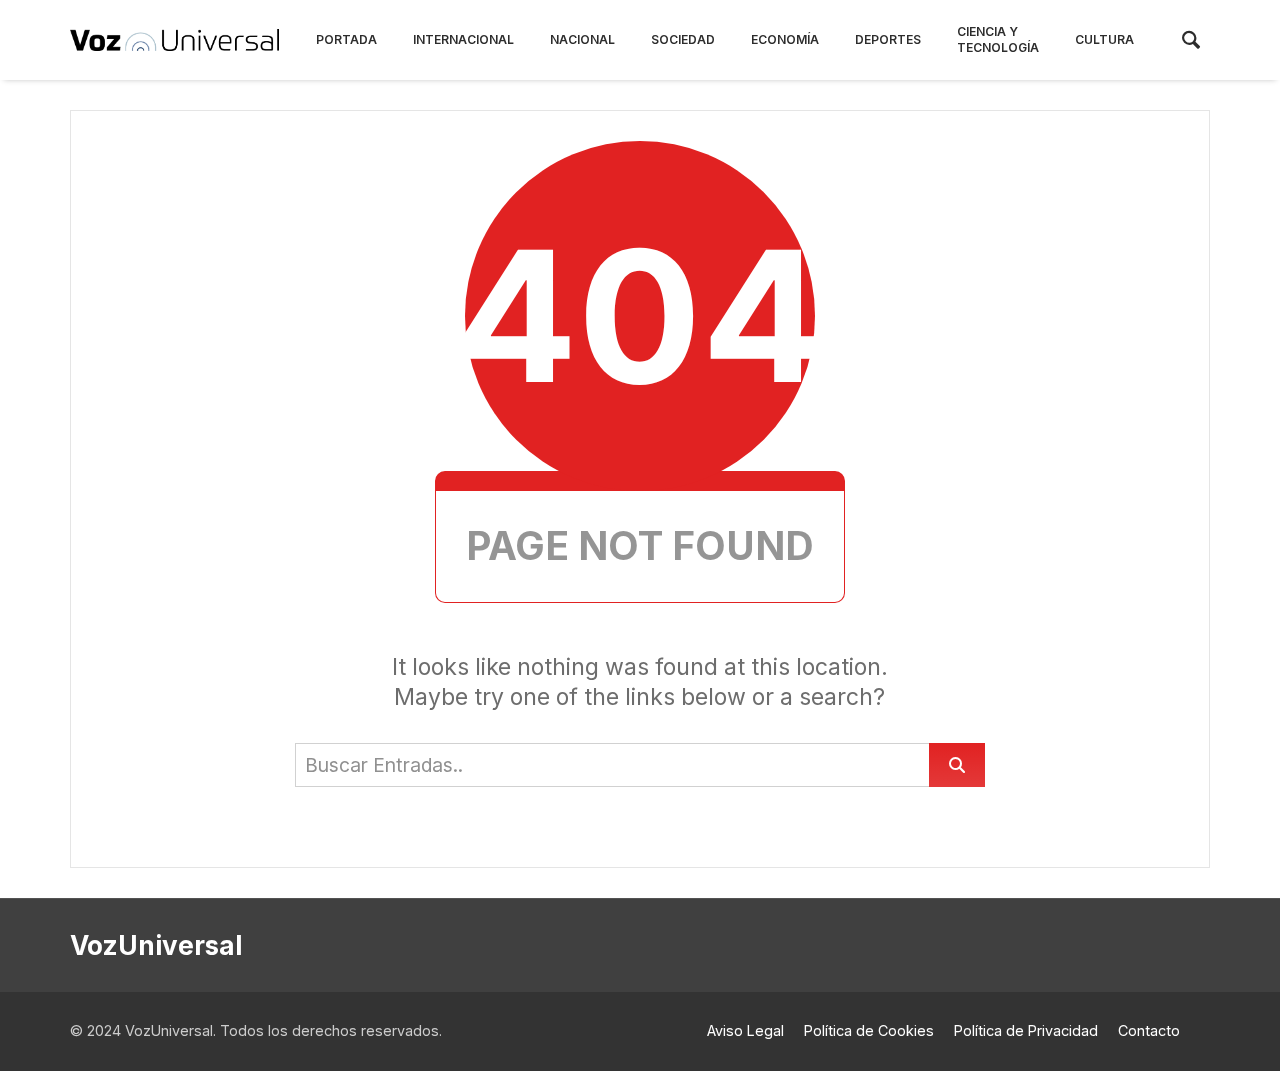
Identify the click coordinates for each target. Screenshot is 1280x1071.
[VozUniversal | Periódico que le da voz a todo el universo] (174, 40)
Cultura (1104, 39)
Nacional (582, 39)
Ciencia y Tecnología (998, 39)
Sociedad (683, 39)
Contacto (1149, 1030)
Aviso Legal (745, 1030)
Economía (785, 39)
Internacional (463, 39)
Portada (346, 39)
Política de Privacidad (1026, 1030)
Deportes (888, 39)
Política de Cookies (869, 1030)
